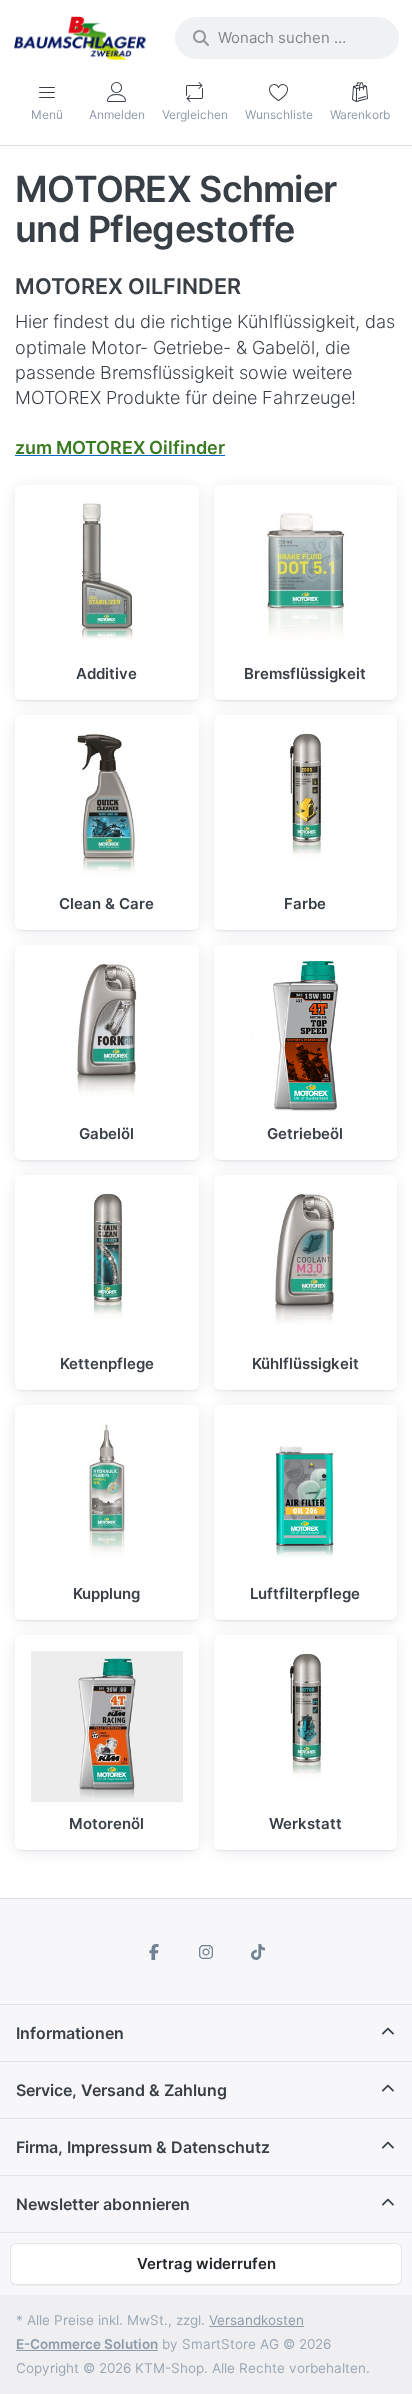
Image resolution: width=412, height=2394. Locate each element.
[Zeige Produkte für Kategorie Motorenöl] (107, 1727)
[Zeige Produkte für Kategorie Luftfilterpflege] (306, 1497)
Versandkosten (256, 2320)
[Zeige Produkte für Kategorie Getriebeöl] (306, 1037)
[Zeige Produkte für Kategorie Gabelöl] (107, 1037)
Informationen (70, 2033)
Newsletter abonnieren (103, 2204)
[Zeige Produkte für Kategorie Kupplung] (107, 1497)
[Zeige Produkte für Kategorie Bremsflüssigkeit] (306, 577)
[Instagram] (206, 1952)
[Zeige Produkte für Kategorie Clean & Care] (107, 807)
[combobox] (287, 38)
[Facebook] (155, 1952)
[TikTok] (258, 1952)
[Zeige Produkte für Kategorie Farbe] (306, 807)
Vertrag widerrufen (206, 2263)
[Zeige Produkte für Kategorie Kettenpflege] (107, 1267)
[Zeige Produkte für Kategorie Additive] (107, 577)
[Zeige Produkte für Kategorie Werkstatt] (306, 1727)
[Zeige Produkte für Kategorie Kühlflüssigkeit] (306, 1267)
